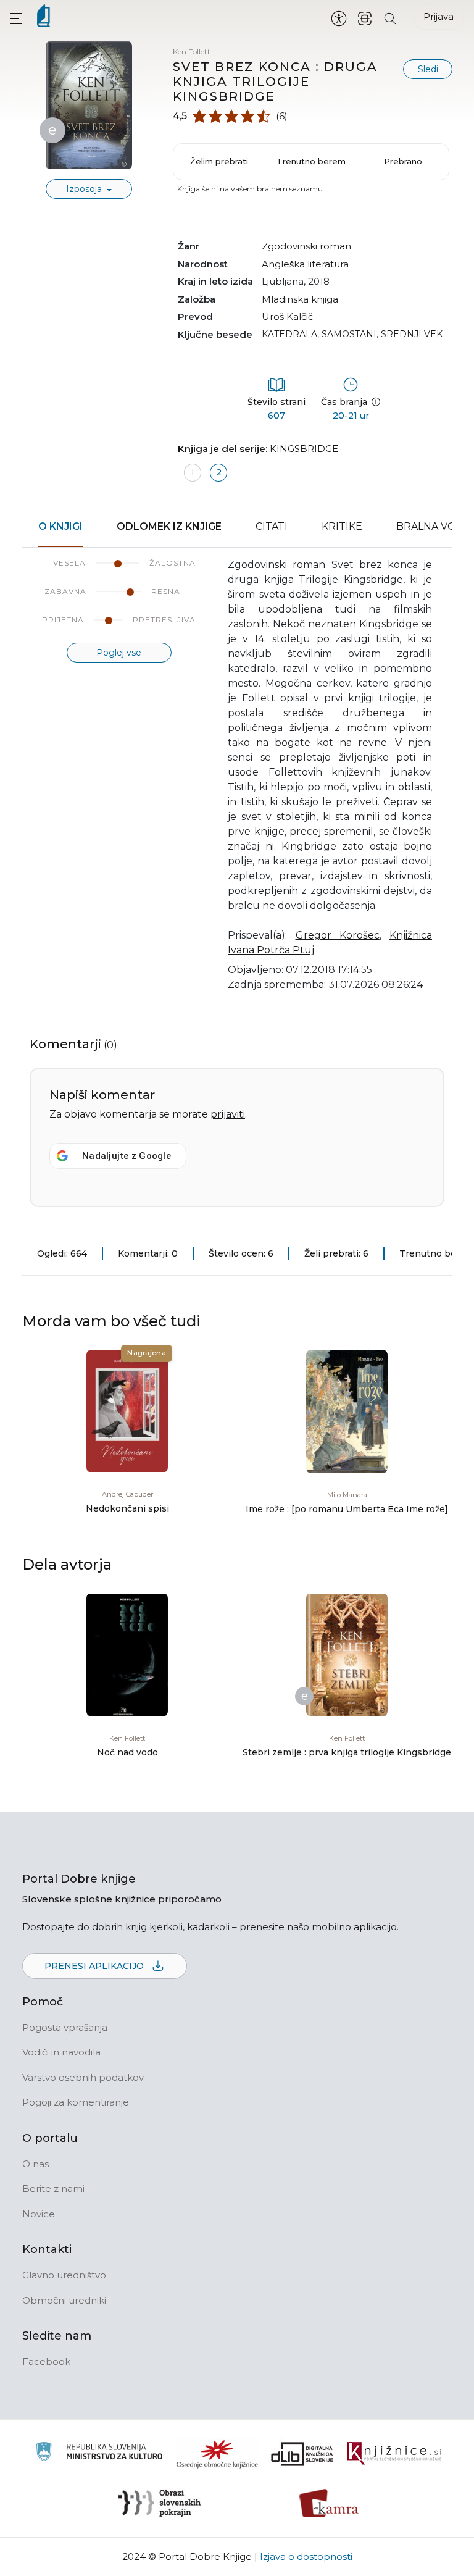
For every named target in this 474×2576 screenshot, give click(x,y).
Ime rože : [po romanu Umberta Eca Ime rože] (347, 1509)
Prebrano (403, 161)
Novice (39, 2214)
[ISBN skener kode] (365, 18)
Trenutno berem (311, 161)
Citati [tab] (272, 526)
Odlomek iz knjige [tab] (169, 526)
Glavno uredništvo (64, 2275)
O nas (35, 2164)
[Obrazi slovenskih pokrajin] (160, 2503)
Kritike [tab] (342, 526)
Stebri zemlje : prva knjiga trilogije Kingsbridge (347, 1752)
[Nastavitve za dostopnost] (339, 18)
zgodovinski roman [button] (306, 246)
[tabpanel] (237, 782)
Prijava (439, 16)
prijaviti (228, 1114)
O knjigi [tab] (60, 526)
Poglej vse (119, 653)
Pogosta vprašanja (65, 2027)
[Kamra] (329, 2503)
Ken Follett (192, 52)
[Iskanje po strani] (390, 18)
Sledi (428, 69)
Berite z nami (53, 2189)
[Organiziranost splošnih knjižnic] (217, 2454)
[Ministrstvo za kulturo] (99, 2453)
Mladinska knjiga (300, 299)
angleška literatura (305, 264)
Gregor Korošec (338, 935)
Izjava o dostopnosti (306, 2557)
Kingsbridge (304, 449)
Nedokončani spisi (127, 1508)
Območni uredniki (64, 2300)
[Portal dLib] (302, 2454)
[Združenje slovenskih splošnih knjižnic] (394, 2454)
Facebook (46, 2361)
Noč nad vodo (127, 1752)
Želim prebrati (219, 161)
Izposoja (85, 189)
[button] (16, 18)
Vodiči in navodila (61, 2052)
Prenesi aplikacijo (95, 1966)
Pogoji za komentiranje (76, 2102)
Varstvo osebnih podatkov (83, 2077)
